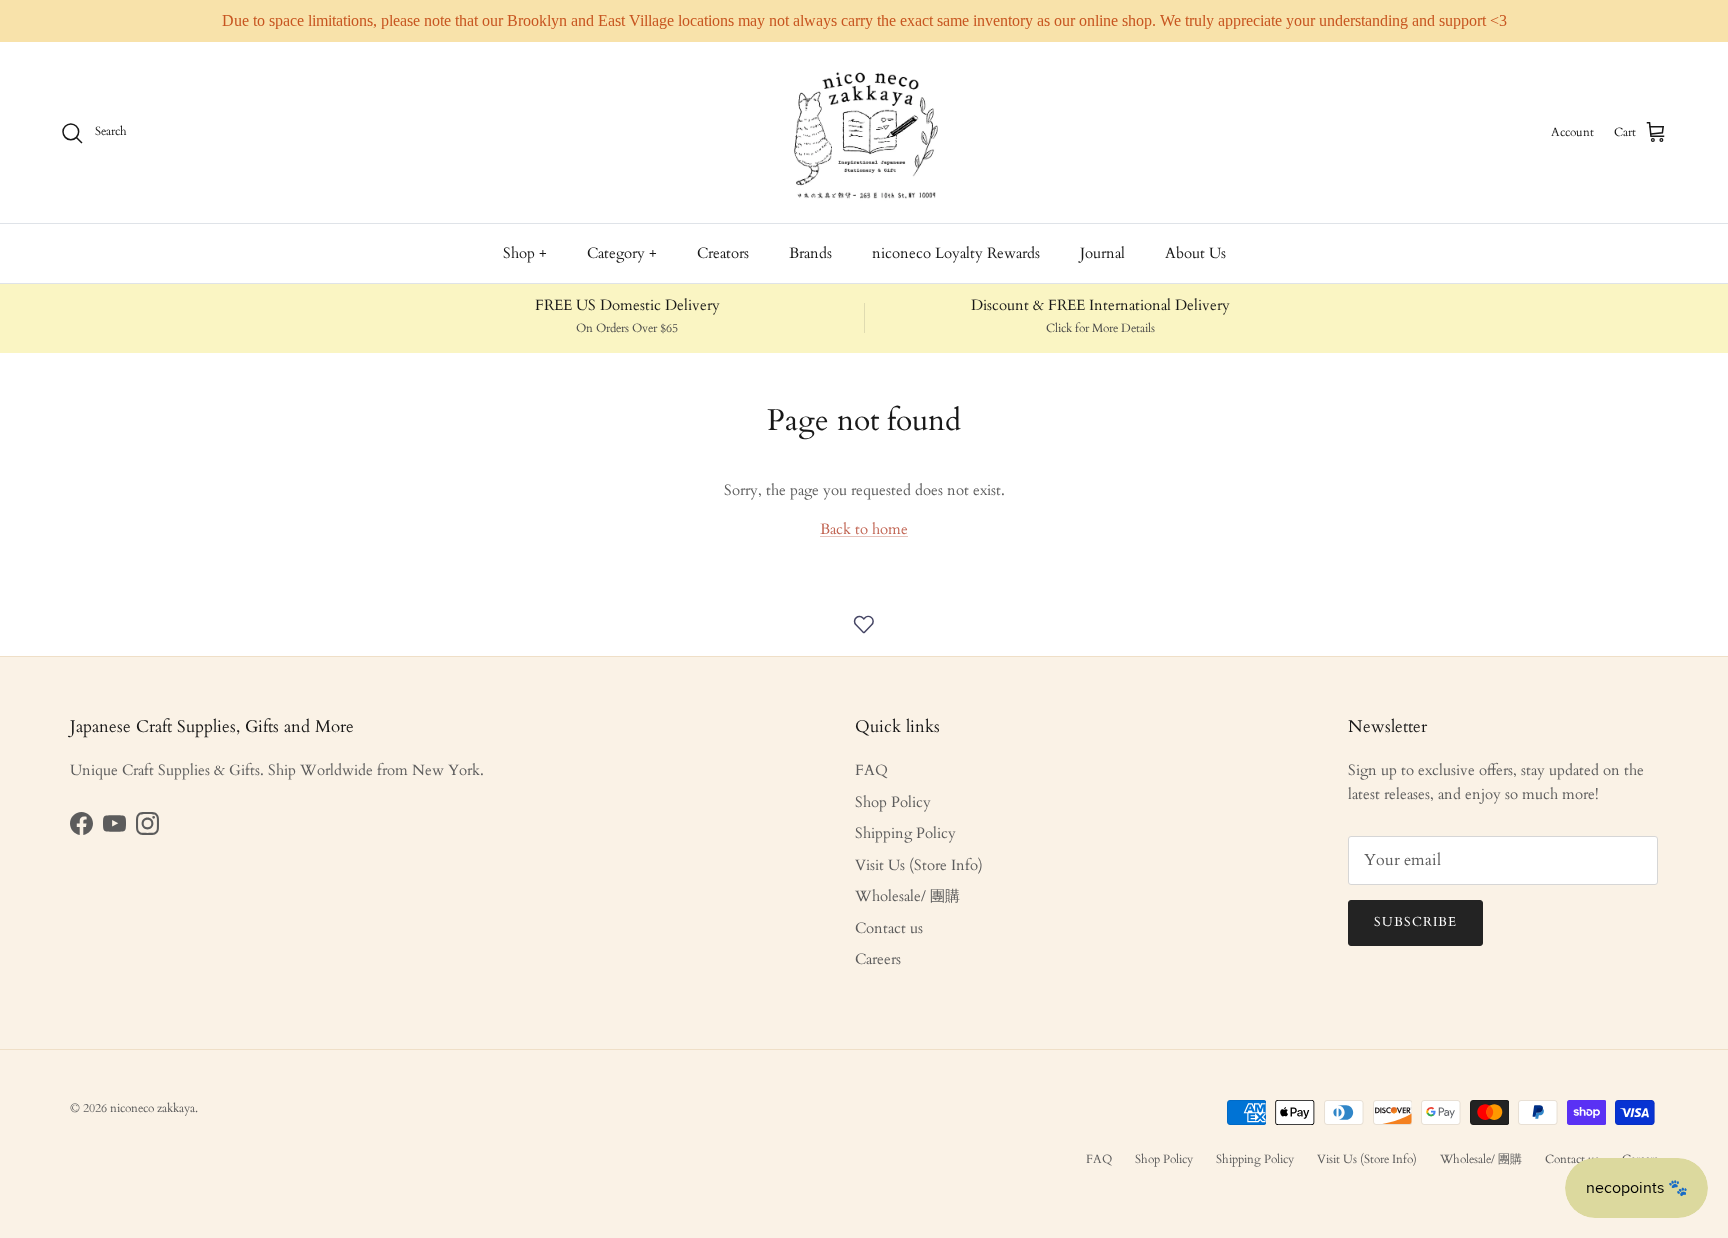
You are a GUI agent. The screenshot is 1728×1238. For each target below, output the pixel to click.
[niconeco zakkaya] (864, 132)
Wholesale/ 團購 (907, 896)
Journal (1102, 253)
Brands (810, 253)
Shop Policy (893, 802)
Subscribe (1415, 922)
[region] (864, 21)
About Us (1195, 253)
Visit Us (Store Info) (919, 865)
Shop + (525, 253)
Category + (622, 253)
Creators (723, 253)
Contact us (889, 928)
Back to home (864, 529)
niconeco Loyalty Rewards (956, 253)
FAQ (871, 770)
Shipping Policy (905, 833)
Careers (878, 959)
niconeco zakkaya (152, 1108)
